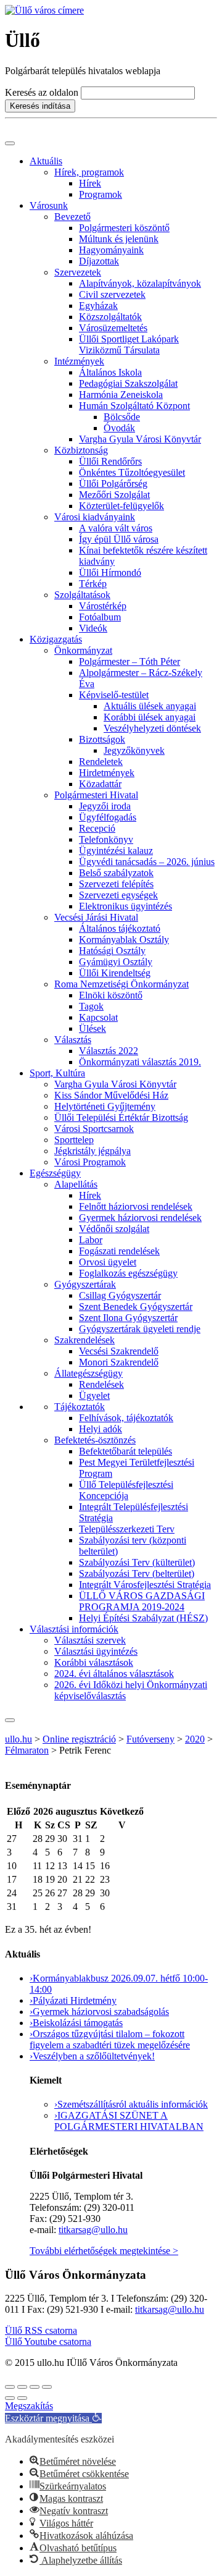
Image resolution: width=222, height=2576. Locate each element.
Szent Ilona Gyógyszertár (128, 1318)
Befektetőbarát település (125, 1451)
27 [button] (12, 1839)
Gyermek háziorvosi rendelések (140, 1218)
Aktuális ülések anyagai (150, 706)
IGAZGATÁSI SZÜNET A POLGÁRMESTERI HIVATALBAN (129, 2121)
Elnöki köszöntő (111, 995)
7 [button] (75, 1852)
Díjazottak (99, 261)
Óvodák (119, 428)
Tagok (91, 1006)
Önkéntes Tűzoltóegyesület (132, 472)
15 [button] (90, 1866)
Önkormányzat (83, 650)
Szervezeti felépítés (116, 884)
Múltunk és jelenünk (119, 239)
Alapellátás (76, 1184)
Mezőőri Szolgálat (114, 495)
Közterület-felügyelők (121, 506)
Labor (91, 1240)
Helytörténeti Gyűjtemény (105, 1106)
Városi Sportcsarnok (94, 1129)
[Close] (10, 1720)
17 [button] (12, 1879)
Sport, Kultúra (57, 1073)
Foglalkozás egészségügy (128, 1273)
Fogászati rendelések (119, 1251)
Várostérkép (103, 606)
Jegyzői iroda (105, 806)
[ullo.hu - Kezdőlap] (44, 10)
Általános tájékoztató (120, 928)
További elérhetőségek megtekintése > (104, 2251)
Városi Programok (90, 1162)
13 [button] (62, 1866)
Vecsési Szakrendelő (119, 1351)
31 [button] (78, 1839)
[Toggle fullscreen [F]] (35, 2387)
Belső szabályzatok (116, 873)
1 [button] (88, 1839)
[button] (78, 1893)
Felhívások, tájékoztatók (126, 1418)
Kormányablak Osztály (124, 940)
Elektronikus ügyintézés (125, 906)
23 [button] (105, 1879)
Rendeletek (101, 762)
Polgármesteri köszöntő (124, 228)
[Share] (22, 2387)
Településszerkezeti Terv (127, 1529)
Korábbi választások (94, 1662)
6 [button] (60, 1852)
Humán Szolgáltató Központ (134, 406)
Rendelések (101, 1384)
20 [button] (62, 1879)
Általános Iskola (110, 372)
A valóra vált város (116, 528)
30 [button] (62, 1839)
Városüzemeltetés (113, 328)
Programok (101, 194)
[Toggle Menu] (10, 143)
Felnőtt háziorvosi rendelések (136, 1206)
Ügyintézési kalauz (116, 851)
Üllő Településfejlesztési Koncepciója (126, 1490)
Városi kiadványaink (95, 517)
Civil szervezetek (112, 294)
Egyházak (98, 306)
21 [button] (78, 1879)
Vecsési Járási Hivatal (96, 917)
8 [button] (88, 1852)
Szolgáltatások (82, 595)
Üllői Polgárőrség (113, 484)
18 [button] (38, 1879)
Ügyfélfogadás (108, 817)
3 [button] (9, 1852)
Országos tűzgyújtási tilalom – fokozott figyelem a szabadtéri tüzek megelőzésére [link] (110, 2039)
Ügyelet (94, 1396)
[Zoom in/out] (47, 2387)
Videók (93, 628)
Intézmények (79, 361)
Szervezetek (78, 272)
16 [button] (105, 1866)
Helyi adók (101, 1429)
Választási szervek (90, 1640)
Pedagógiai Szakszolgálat (128, 383)
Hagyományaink (111, 250)
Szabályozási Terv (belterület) (137, 1573)
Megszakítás (29, 2406)
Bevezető (72, 217)
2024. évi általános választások (114, 1674)
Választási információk (74, 1629)
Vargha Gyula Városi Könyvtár (140, 439)
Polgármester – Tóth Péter (129, 661)
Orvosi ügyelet (108, 1262)
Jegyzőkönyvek (134, 750)
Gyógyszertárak (85, 1284)
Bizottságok (102, 739)
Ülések (92, 1028)
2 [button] (102, 1839)
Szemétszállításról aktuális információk (131, 2104)
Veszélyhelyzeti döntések (152, 728)
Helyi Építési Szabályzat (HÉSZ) (143, 1618)
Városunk (49, 205)
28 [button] (38, 1839)
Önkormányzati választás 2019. (140, 1062)
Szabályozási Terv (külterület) (137, 1562)
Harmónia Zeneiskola (121, 395)
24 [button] (12, 1893)
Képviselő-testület (114, 695)
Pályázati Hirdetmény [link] (73, 2000)
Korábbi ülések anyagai (150, 717)
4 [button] (35, 1852)
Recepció (97, 828)
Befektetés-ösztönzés (95, 1440)
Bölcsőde (122, 417)
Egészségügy (55, 1173)
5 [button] (47, 1852)
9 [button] (102, 1852)
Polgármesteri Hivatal (96, 795)
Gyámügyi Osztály (116, 962)
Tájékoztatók (80, 1407)
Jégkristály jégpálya (92, 1151)
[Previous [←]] (10, 2398)
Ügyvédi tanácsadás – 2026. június (147, 862)
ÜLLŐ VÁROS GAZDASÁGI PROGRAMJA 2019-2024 (142, 1601)
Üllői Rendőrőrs (110, 461)
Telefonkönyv (106, 839)
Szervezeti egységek (118, 895)
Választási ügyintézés (96, 1651)
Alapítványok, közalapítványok (140, 283)
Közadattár (100, 784)
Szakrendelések (84, 1340)
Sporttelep (74, 1140)
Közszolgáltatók (110, 317)
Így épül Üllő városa (119, 539)
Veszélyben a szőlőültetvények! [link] (92, 2056)
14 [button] (78, 1866)
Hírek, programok (89, 172)
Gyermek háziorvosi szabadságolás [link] (99, 2012)
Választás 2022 (109, 1051)
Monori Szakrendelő (119, 1362)
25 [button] (38, 1893)
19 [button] (50, 1879)
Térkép (93, 584)
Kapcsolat (98, 1017)
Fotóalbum (100, 617)
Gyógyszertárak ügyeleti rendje (140, 1329)
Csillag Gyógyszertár (120, 1295)
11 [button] (37, 1866)
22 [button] (90, 1879)
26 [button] (50, 1893)
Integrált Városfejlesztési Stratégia (145, 1585)
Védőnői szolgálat (114, 1229)
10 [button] (12, 1866)
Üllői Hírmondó (110, 572)
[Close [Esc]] (10, 2387)
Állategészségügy (88, 1373)
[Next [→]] (22, 2398)
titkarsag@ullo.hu (93, 2230)
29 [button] (50, 1839)
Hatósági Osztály (112, 951)
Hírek (90, 183)
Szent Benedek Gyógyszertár (136, 1307)
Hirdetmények (107, 773)
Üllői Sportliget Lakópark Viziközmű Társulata (129, 344)
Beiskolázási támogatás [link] (76, 2023)
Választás (73, 1040)
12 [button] (50, 1866)
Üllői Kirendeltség (115, 973)
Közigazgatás (56, 639)
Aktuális (46, 161)
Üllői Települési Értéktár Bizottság (121, 1117)
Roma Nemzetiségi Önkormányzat (121, 984)
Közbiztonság (81, 450)
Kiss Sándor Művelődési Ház (111, 1095)
